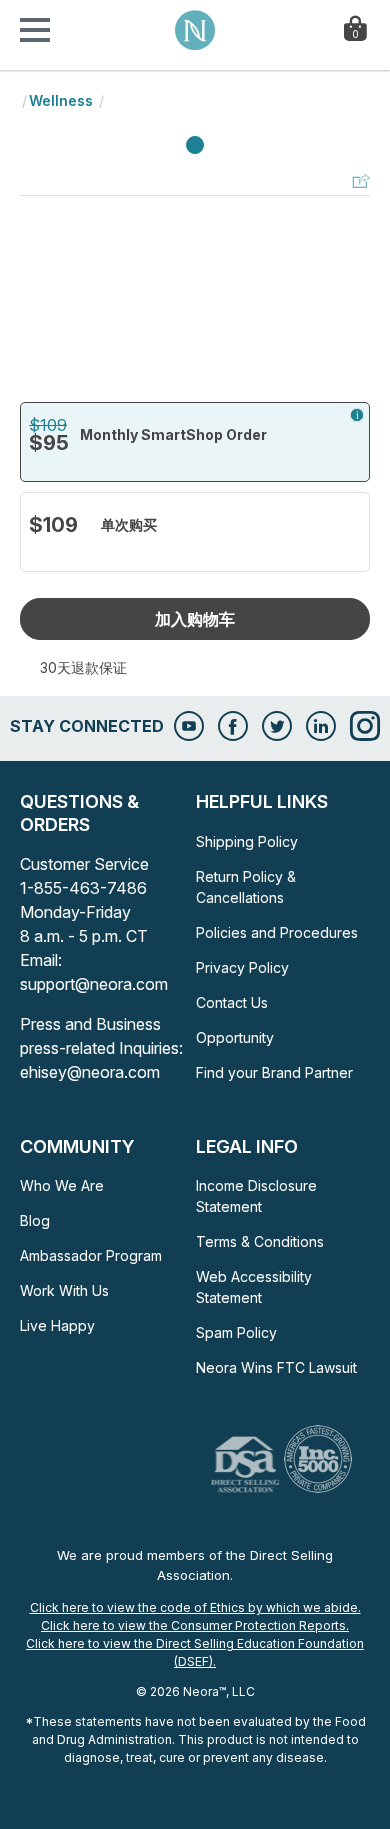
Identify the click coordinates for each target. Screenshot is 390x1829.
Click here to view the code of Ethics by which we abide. (195, 1607)
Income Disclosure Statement (256, 1196)
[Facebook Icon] (233, 726)
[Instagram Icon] (365, 726)
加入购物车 (195, 619)
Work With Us (64, 1290)
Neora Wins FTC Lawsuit (276, 1367)
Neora (195, 30)
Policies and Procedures (277, 932)
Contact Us (232, 1002)
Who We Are (62, 1185)
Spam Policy (236, 1332)
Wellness (61, 100)
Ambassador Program (91, 1255)
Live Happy (57, 1325)
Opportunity (235, 1037)
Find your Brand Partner (274, 1072)
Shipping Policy (247, 841)
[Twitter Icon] (277, 726)
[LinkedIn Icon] (321, 726)
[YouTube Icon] (189, 726)
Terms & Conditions (260, 1241)
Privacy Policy (242, 967)
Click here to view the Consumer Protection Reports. (195, 1625)
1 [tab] (195, 146)
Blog (35, 1220)
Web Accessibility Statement (254, 1287)
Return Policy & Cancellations (246, 887)
